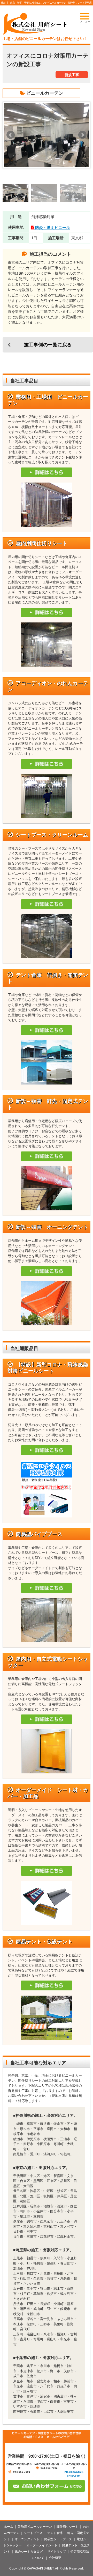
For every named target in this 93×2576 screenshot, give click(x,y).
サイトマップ (57, 2552)
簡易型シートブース (58, 2539)
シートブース (33, 2533)
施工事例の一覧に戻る (48, 345)
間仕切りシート (67, 2527)
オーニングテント (27, 2539)
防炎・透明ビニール (53, 228)
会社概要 (55, 2558)
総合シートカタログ (29, 2552)
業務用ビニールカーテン (35, 2527)
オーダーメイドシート (42, 2545)
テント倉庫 (55, 2533)
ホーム (9, 2527)
